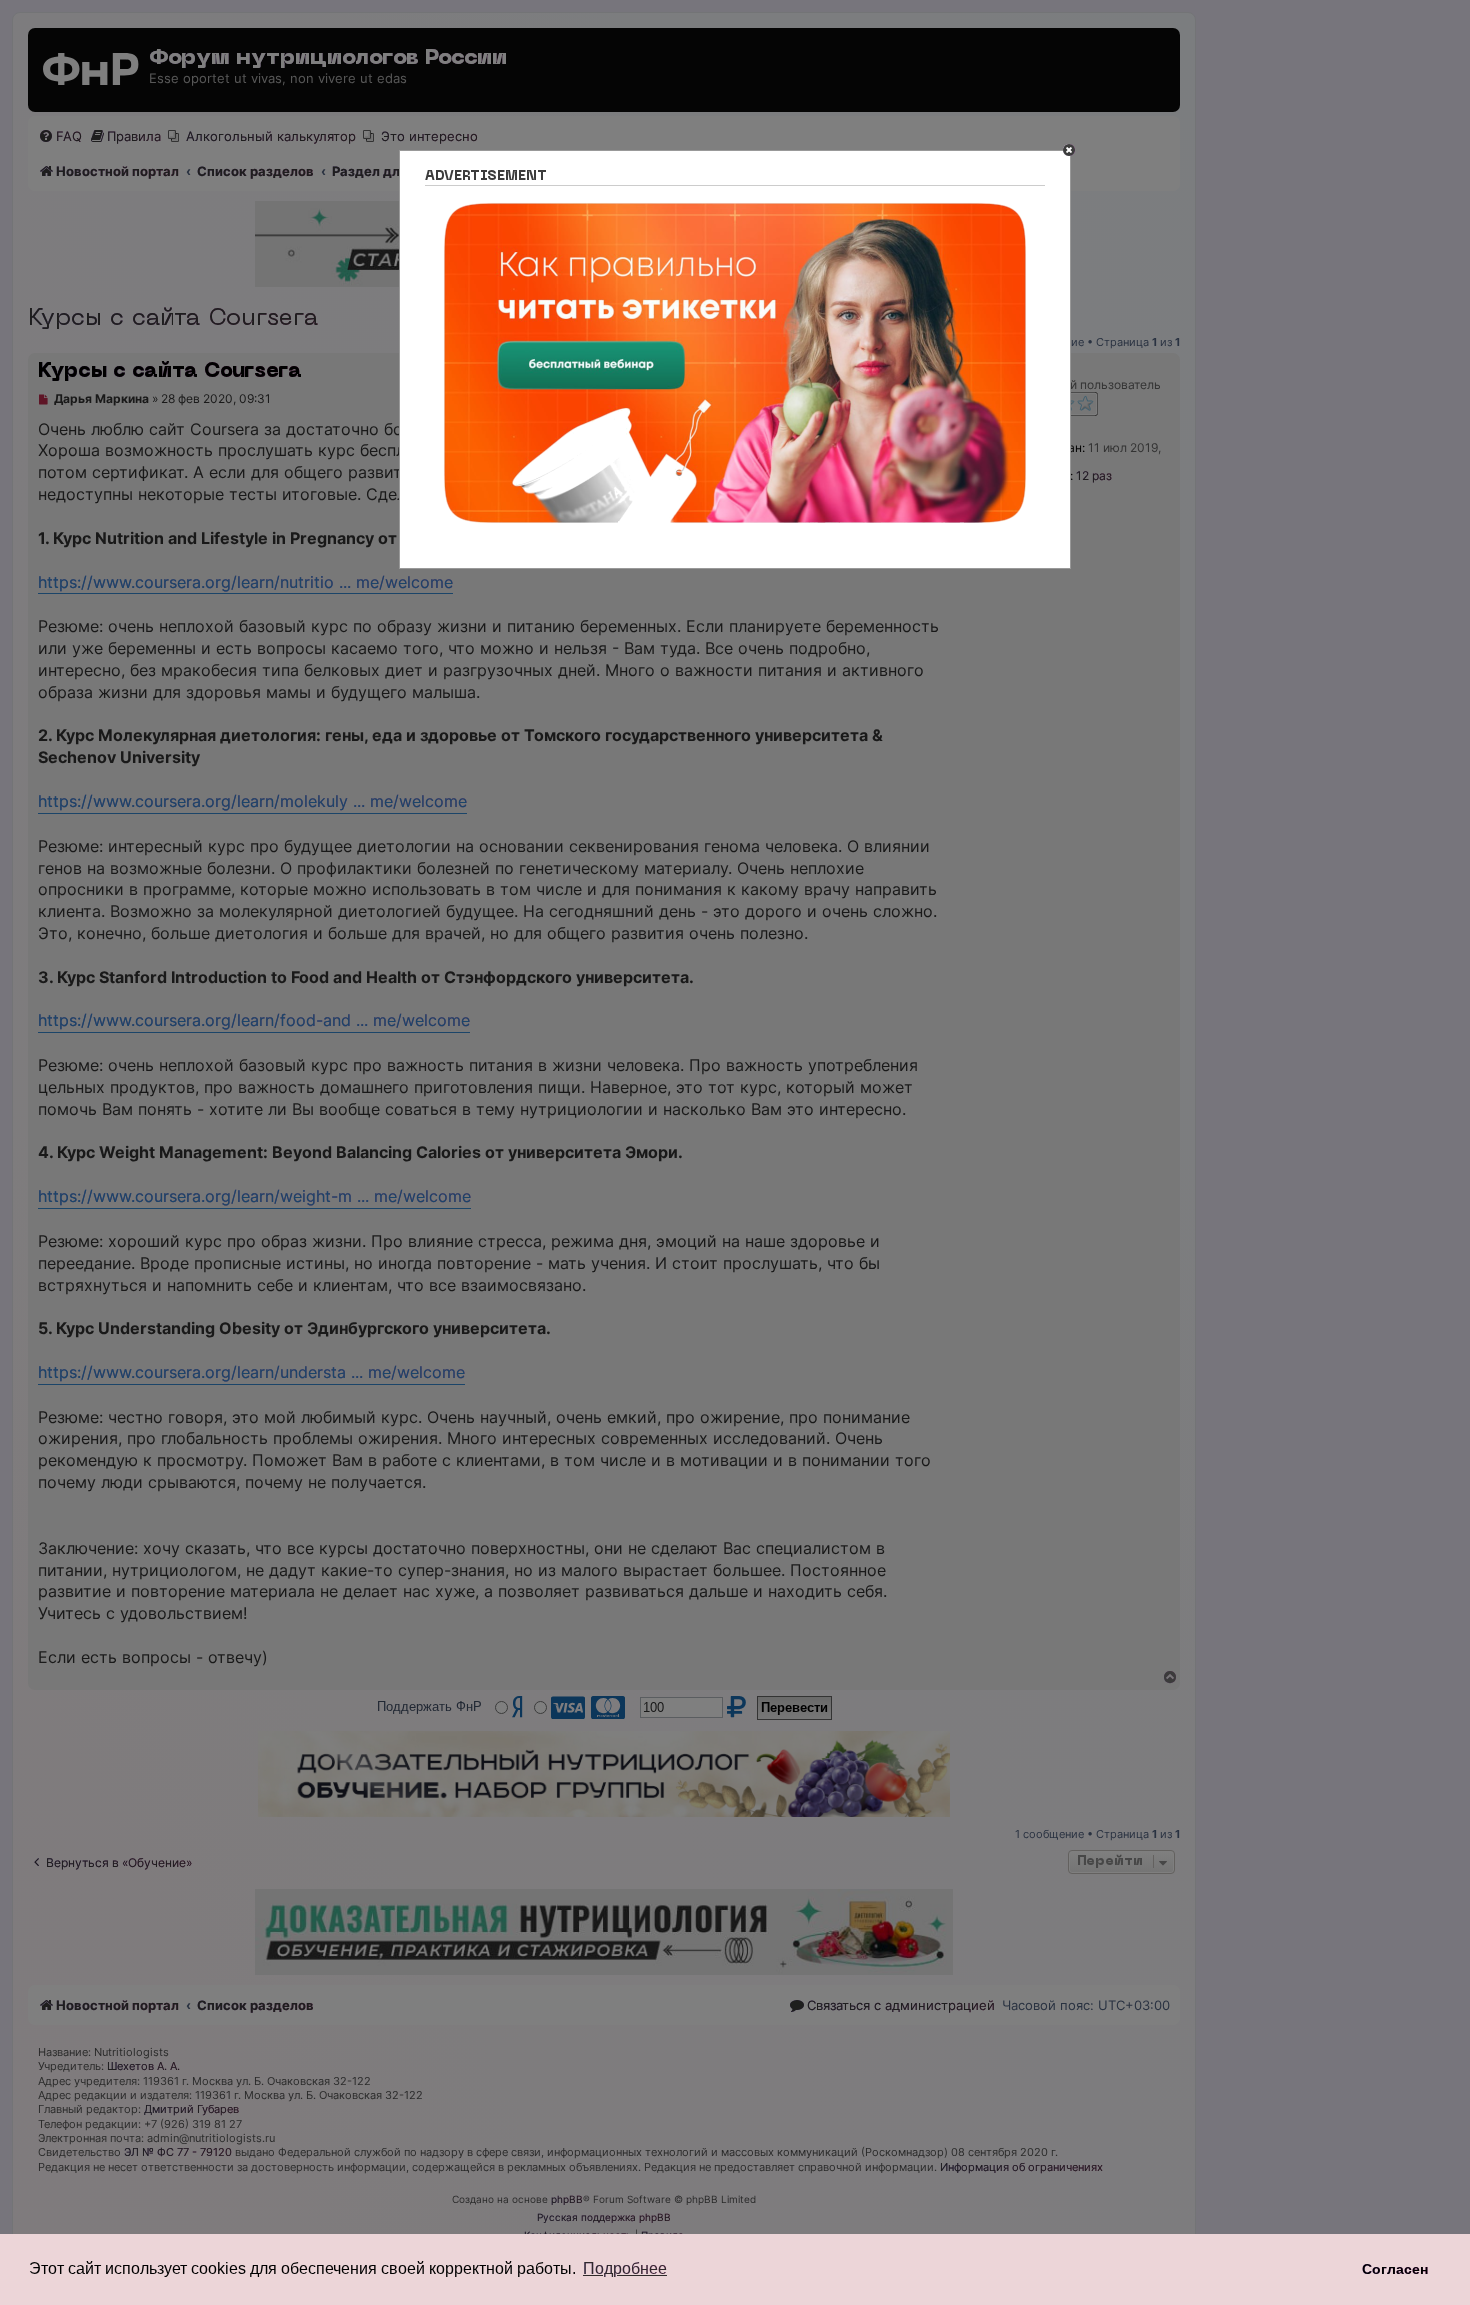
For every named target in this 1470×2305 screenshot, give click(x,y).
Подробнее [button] (625, 2268)
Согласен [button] (1395, 2269)
